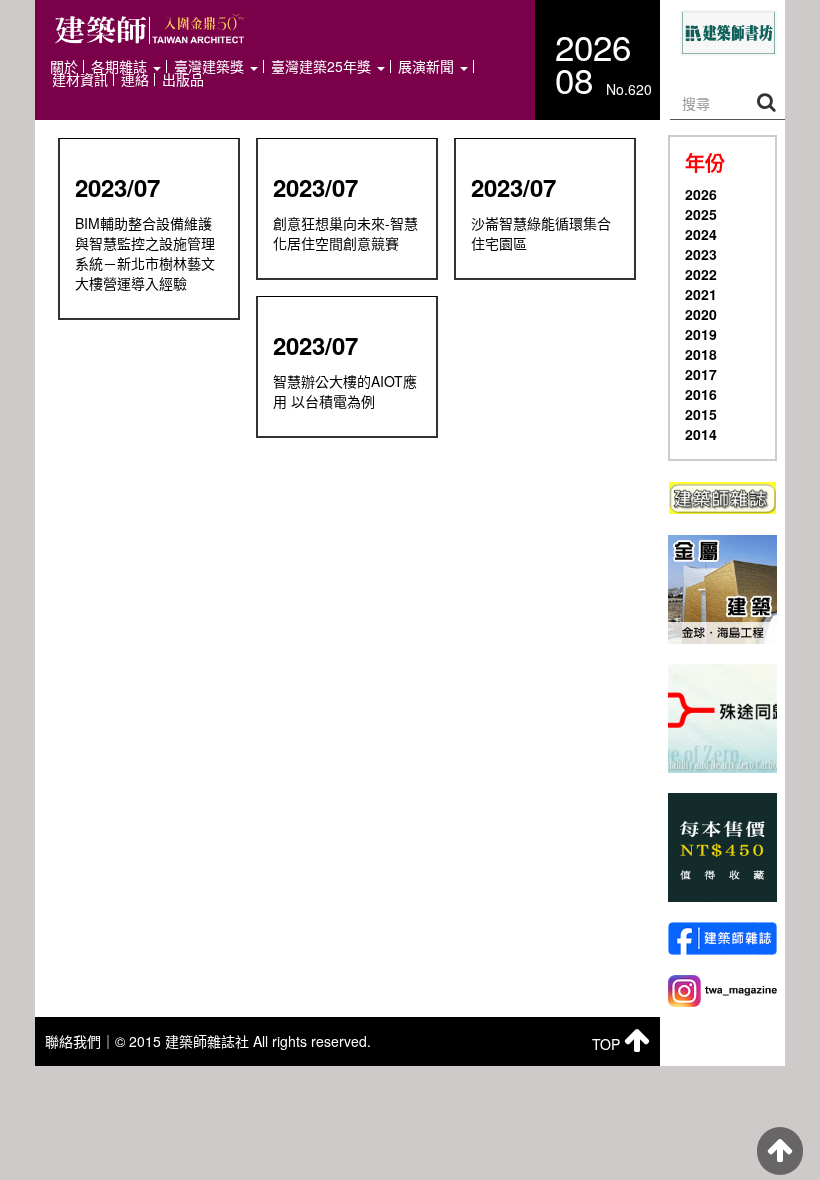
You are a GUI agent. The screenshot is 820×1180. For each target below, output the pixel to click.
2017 (701, 374)
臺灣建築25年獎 (323, 66)
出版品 (183, 79)
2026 (701, 194)
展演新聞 (428, 66)
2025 (701, 214)
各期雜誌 (121, 66)
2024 (701, 234)
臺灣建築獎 (211, 66)
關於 (64, 66)
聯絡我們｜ (80, 1041)
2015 (701, 414)
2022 (701, 274)
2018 (701, 354)
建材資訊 (80, 79)
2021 (701, 294)
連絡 (135, 79)
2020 (701, 314)
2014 (701, 434)
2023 (701, 254)
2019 (701, 334)
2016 (701, 394)
